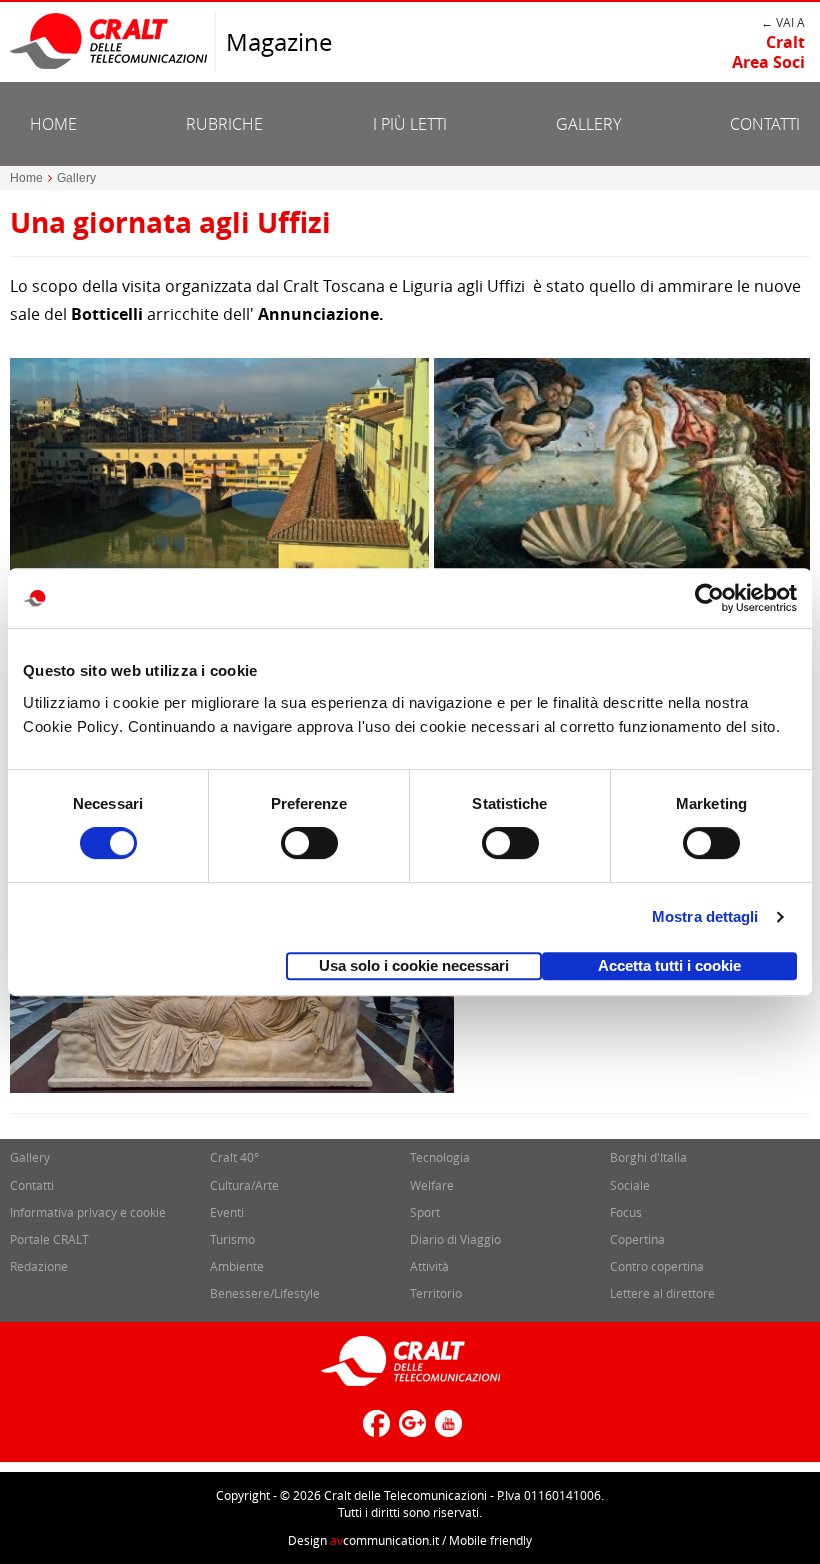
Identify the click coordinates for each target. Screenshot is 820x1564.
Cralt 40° (234, 1157)
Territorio (436, 1293)
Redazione (39, 1266)
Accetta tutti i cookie (669, 965)
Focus (626, 1212)
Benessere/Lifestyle (265, 1293)
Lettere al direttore (662, 1293)
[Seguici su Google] (410, 1431)
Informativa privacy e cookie (88, 1212)
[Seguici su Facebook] (374, 1431)
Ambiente (237, 1266)
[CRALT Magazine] (110, 40)
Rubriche (224, 124)
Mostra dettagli (705, 916)
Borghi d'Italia (648, 1157)
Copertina (637, 1239)
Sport (425, 1212)
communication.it (384, 1540)
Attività (429, 1266)
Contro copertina (657, 1266)
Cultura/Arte (244, 1185)
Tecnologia (440, 1157)
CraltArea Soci (768, 52)
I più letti (410, 124)
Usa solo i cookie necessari (414, 965)
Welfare (432, 1185)
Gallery (588, 124)
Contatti (765, 124)
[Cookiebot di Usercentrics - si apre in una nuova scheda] (709, 598)
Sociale (630, 1185)
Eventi (227, 1212)
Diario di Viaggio (455, 1239)
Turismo (232, 1239)
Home (53, 124)
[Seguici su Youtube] (446, 1431)
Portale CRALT (49, 1239)
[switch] (309, 843)
